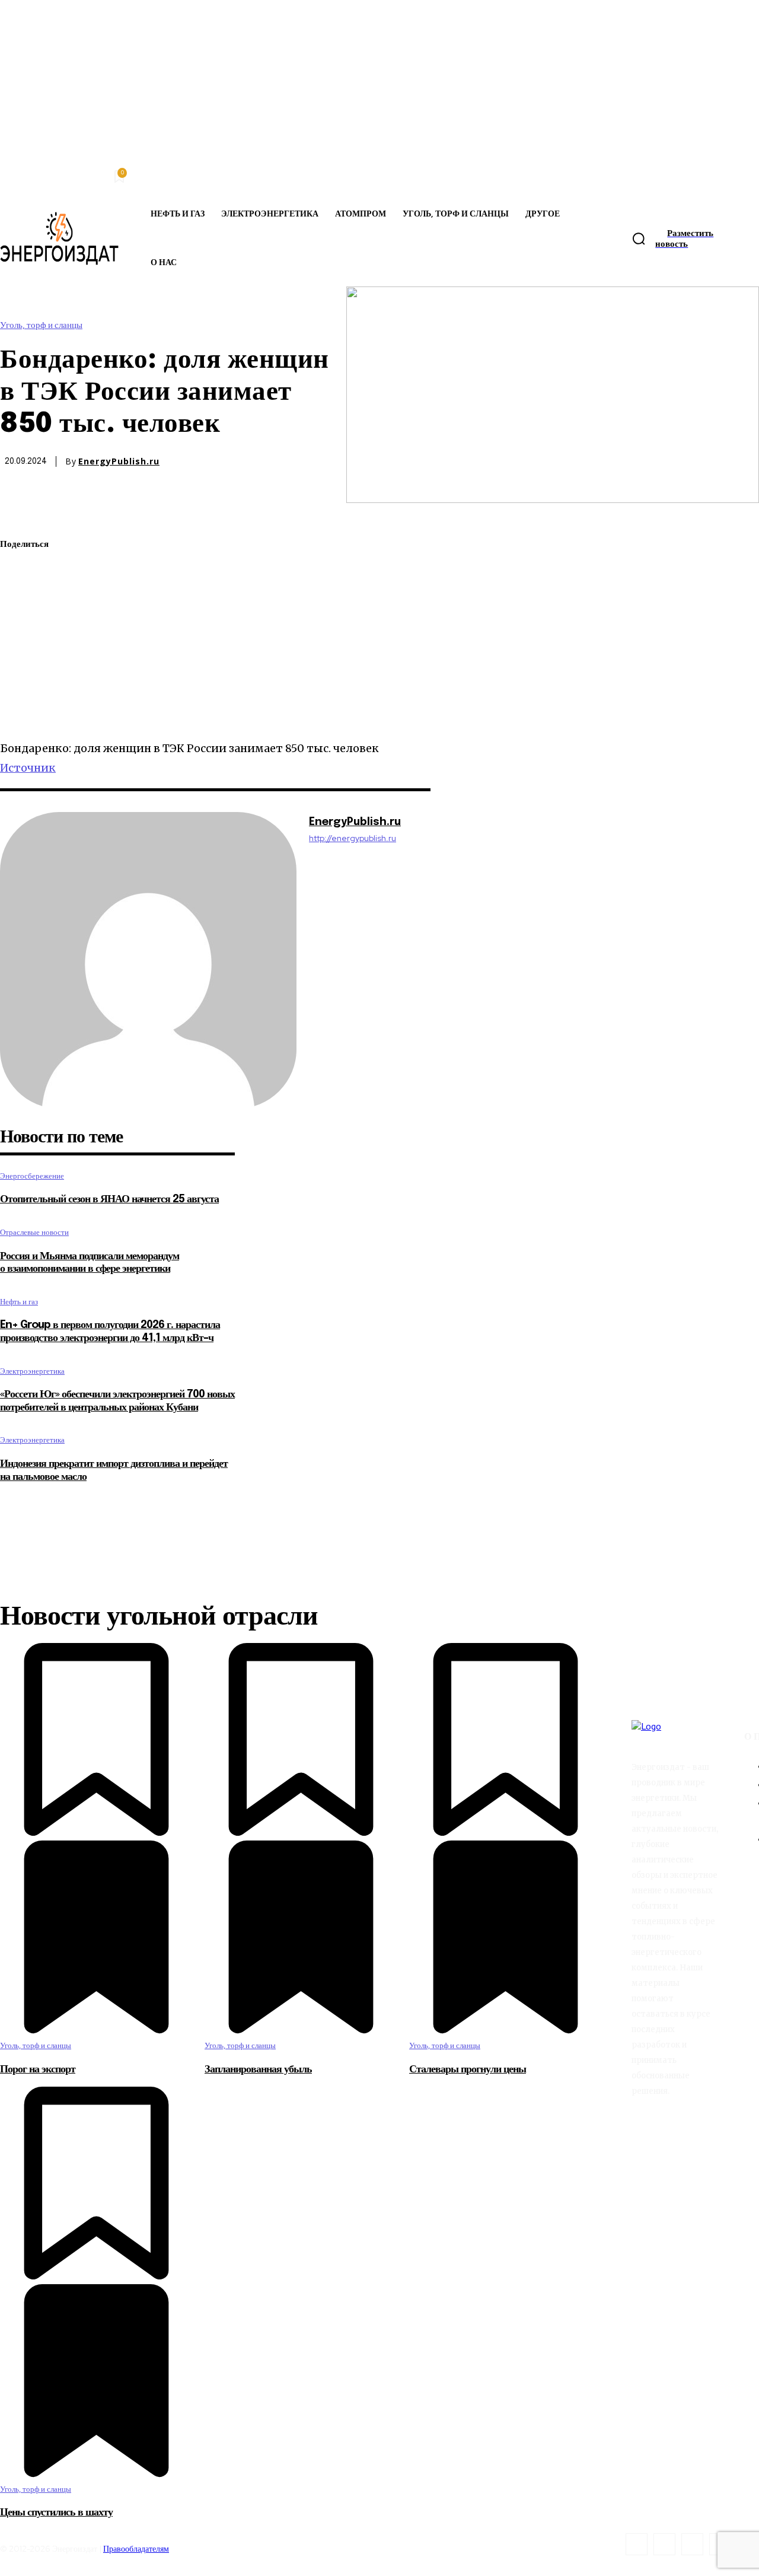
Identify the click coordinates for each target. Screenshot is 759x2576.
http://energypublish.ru (353, 838)
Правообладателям (136, 2549)
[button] (639, 238)
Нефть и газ (19, 1302)
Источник (28, 768)
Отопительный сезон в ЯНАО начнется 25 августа (109, 1199)
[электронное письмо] (20, 629)
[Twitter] (20, 573)
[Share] (664, 2544)
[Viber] (20, 712)
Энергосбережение (32, 1176)
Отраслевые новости (34, 1232)
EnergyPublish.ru (119, 461)
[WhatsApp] (20, 601)
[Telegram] (19, 657)
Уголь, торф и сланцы (41, 325)
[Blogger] (637, 2544)
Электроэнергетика (32, 1371)
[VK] (19, 684)
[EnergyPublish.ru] (148, 960)
